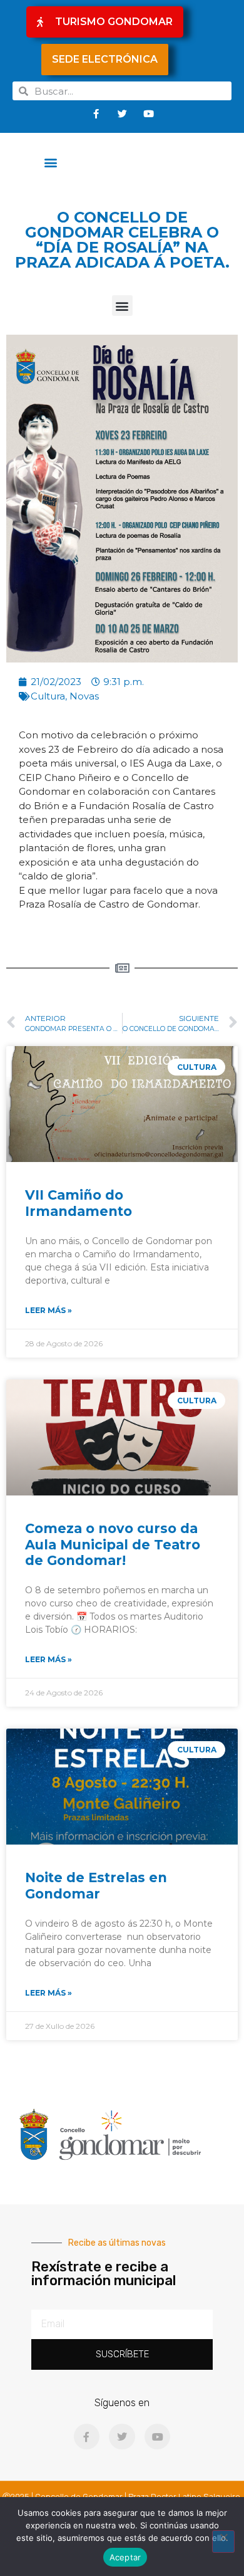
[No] (223, 2542)
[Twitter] (122, 113)
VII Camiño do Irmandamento (79, 1203)
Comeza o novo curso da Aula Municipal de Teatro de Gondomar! (113, 1544)
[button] (51, 162)
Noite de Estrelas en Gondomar (96, 1885)
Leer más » (48, 1310)
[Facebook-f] (96, 113)
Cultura (48, 696)
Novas (84, 696)
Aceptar (125, 2557)
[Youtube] (148, 113)
